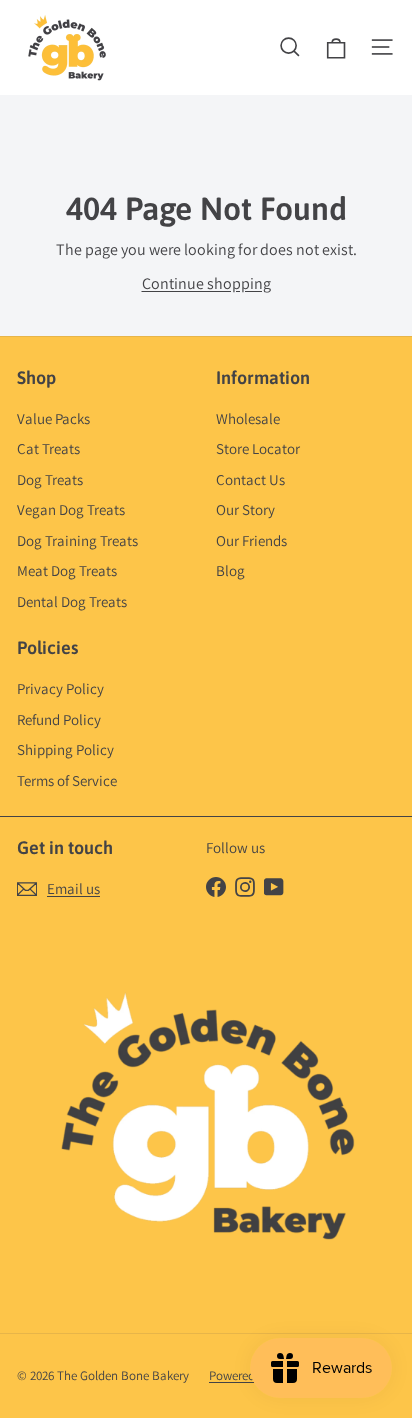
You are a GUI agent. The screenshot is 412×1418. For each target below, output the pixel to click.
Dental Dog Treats (72, 601)
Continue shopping (206, 283)
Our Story (245, 509)
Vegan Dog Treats (71, 509)
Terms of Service (67, 780)
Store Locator (258, 448)
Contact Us (250, 479)
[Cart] (336, 47)
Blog (230, 570)
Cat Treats (48, 448)
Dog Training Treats (77, 540)
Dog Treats (50, 479)
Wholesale (248, 418)
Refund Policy (59, 719)
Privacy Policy (60, 688)
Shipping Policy (65, 749)
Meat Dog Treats (67, 570)
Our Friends (251, 540)
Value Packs (53, 418)
